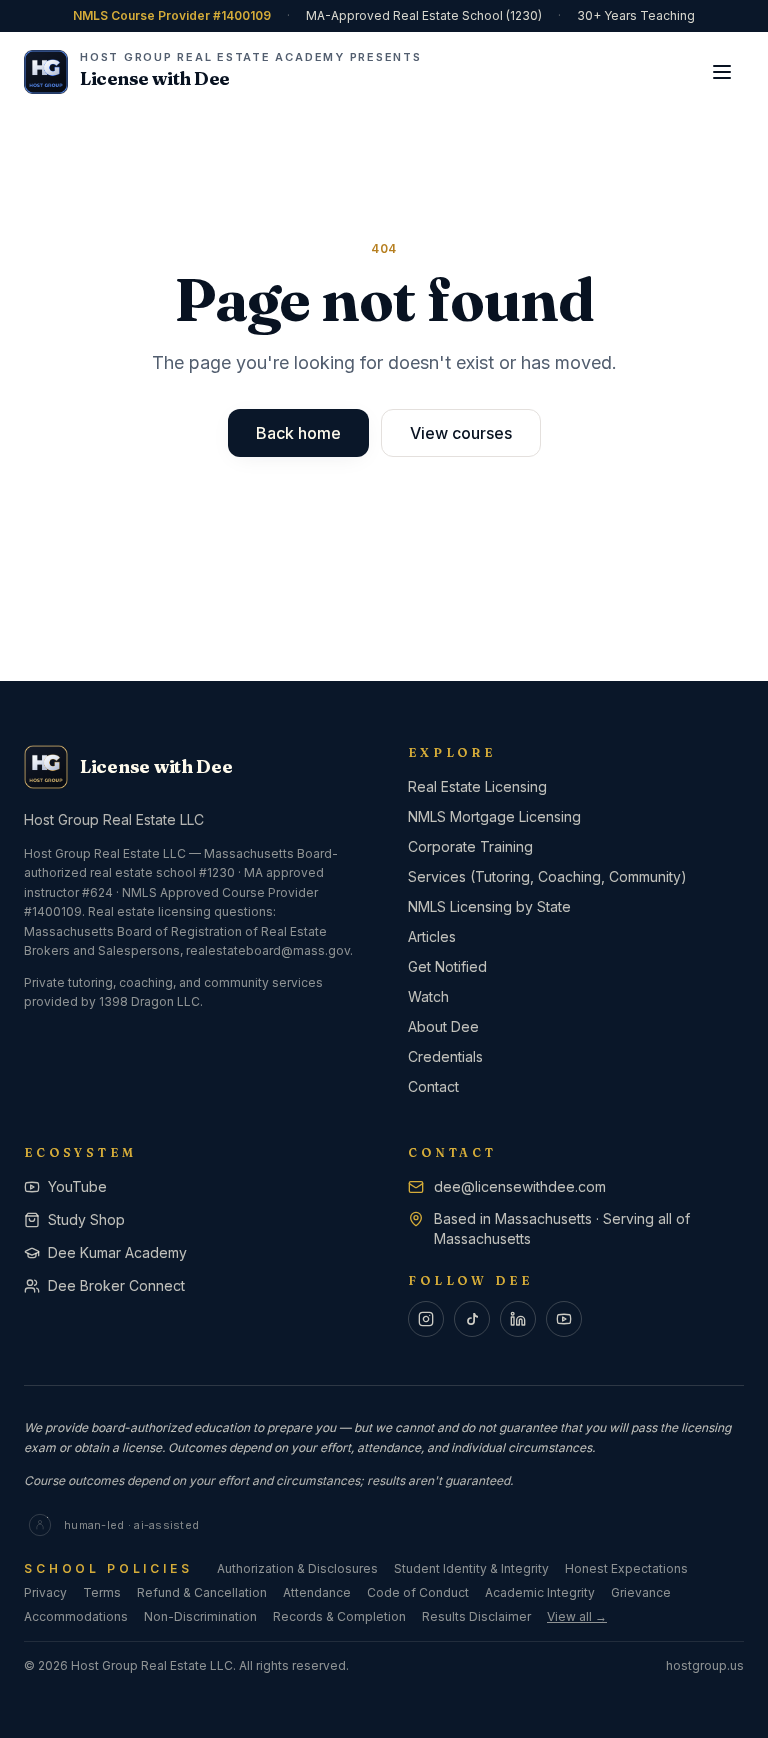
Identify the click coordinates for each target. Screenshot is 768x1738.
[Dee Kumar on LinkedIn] (518, 1319)
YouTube (77, 1186)
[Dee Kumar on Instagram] (426, 1319)
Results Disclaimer (476, 1616)
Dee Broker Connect (116, 1285)
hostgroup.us (705, 1665)
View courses (461, 433)
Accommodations (76, 1616)
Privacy (45, 1592)
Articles (432, 936)
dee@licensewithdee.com (520, 1186)
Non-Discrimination (200, 1616)
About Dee (443, 1026)
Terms (102, 1592)
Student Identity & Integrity (471, 1568)
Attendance (317, 1592)
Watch (428, 996)
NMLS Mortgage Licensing (494, 816)
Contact (433, 1086)
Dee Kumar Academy (117, 1252)
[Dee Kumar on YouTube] (564, 1319)
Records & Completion (339, 1616)
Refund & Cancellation (202, 1592)
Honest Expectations (626, 1568)
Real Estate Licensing (477, 786)
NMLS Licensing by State (489, 906)
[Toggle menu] (722, 72)
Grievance (641, 1592)
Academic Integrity (540, 1592)
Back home (298, 433)
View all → (577, 1616)
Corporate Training (470, 846)
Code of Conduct (418, 1592)
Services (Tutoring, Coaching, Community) (547, 876)
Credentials (445, 1056)
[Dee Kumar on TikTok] (472, 1319)
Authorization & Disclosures (297, 1568)
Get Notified (447, 966)
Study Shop (86, 1219)
